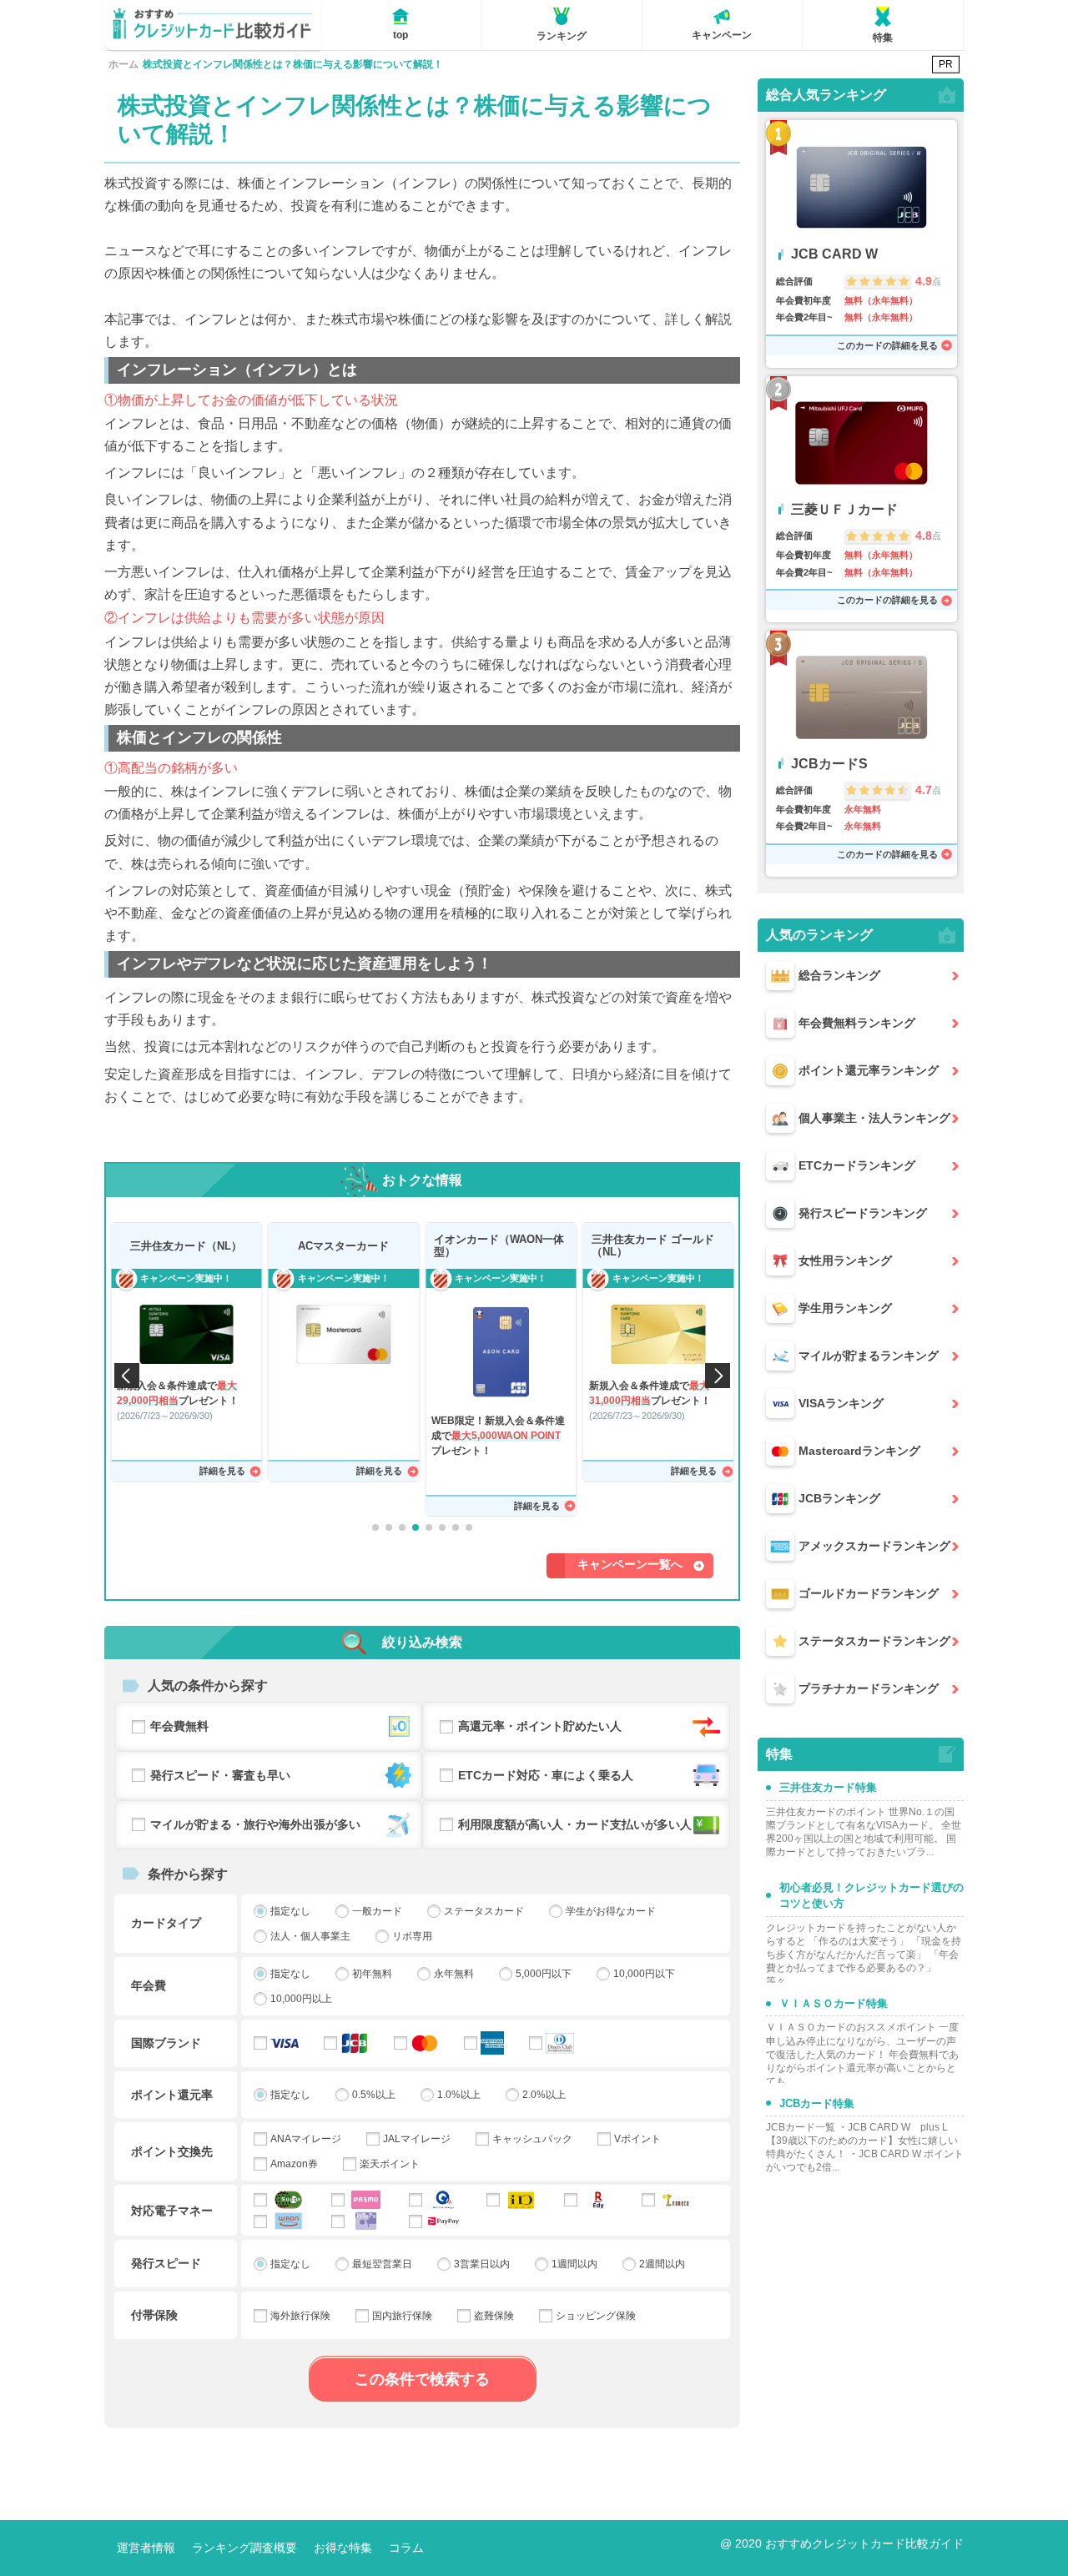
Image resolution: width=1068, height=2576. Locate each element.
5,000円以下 (544, 1974)
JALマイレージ (417, 2139)
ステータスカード (484, 1911)
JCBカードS (829, 764)
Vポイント (637, 2139)
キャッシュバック (532, 2139)
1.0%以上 (459, 2095)
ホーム (123, 64)
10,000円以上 (301, 1999)
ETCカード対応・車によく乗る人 (546, 1775)
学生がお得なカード (611, 1911)
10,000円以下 (644, 1974)
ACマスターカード (343, 1246)
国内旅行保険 (402, 2316)
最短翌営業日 (382, 2264)
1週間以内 (574, 2264)
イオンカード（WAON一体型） (499, 1246)
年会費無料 (179, 1726)
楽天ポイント (390, 2164)
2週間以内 (662, 2264)
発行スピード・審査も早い (220, 1775)
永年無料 (454, 1974)
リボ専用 (412, 1936)
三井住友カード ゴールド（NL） (653, 1246)
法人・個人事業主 (310, 1936)
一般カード (377, 1911)
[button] (375, 1527)
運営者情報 (146, 2548)
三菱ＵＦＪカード (844, 509)
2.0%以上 (544, 2095)
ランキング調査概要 (244, 2548)
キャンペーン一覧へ (630, 1564)
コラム (406, 2548)
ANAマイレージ (306, 2139)
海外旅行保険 (300, 2316)
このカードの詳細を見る (887, 345)
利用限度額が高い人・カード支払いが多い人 (575, 1824)
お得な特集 (343, 2548)
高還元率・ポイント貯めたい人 (540, 1726)
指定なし (290, 1911)
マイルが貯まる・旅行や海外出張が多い (255, 1824)
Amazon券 (294, 2164)
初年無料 (372, 1974)
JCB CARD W (834, 254)
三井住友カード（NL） (186, 1246)
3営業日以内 (482, 2264)
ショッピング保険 (596, 2316)
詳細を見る (222, 1471)
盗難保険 (494, 2316)
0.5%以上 (374, 2095)
